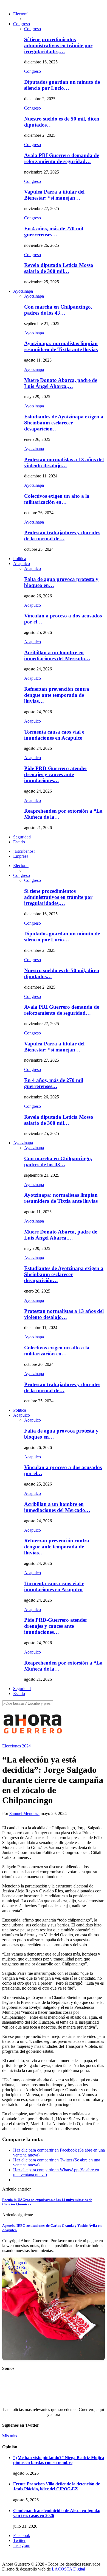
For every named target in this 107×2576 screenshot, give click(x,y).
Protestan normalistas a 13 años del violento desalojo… (64, 462)
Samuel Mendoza (24, 1813)
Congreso (22, 24)
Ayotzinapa (23, 291)
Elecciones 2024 (16, 1746)
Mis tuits (10, 2436)
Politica (20, 559)
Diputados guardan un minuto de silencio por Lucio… (62, 85)
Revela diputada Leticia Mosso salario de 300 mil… (59, 268)
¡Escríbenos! (24, 851)
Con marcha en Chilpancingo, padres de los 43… (58, 310)
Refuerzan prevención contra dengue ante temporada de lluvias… (57, 695)
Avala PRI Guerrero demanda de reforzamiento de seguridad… (62, 158)
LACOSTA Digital (68, 2569)
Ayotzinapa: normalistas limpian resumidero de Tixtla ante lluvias (61, 346)
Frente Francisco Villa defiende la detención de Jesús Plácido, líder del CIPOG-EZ (57, 2486)
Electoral (21, 14)
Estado (19, 842)
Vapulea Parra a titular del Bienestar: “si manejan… (54, 195)
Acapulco (22, 563)
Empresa (21, 856)
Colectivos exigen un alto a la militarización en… (57, 499)
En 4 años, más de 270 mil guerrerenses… (54, 232)
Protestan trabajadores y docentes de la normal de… (62, 535)
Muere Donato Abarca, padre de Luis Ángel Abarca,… (61, 383)
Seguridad (22, 837)
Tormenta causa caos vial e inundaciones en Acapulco (54, 735)
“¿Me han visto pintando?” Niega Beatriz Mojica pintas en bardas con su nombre (59, 2460)
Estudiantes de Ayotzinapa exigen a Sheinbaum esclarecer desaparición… (64, 423)
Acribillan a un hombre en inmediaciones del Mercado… (57, 655)
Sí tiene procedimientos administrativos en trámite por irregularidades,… (58, 45)
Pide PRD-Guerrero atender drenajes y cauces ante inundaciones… (56, 774)
